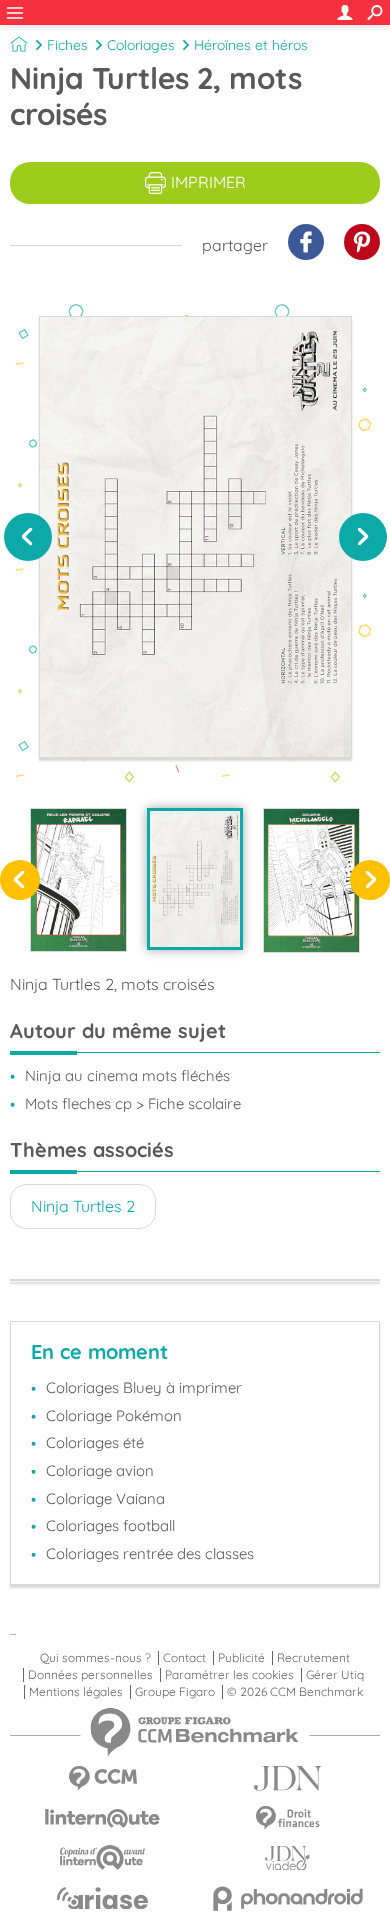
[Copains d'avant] (102, 1857)
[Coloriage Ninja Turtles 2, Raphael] (78, 880)
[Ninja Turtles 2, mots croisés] (195, 879)
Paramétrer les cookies (229, 1675)
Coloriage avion (100, 1470)
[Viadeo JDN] (287, 1858)
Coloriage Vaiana (105, 1498)
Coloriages (141, 45)
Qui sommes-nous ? (95, 1658)
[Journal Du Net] (287, 1778)
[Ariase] (102, 1898)
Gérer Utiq (335, 1675)
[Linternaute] (102, 1818)
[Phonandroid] (287, 1898)
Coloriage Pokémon (114, 1415)
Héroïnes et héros (251, 45)
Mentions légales (76, 1692)
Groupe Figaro (175, 1692)
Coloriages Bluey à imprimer (144, 1387)
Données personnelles (90, 1675)
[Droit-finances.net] (287, 1818)
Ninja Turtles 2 (83, 1206)
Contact (184, 1658)
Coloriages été (95, 1442)
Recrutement (313, 1658)
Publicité (241, 1658)
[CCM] (102, 1778)
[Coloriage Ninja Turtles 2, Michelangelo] (311, 880)
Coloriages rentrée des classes (150, 1553)
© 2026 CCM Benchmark (295, 1692)
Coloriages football (110, 1525)
